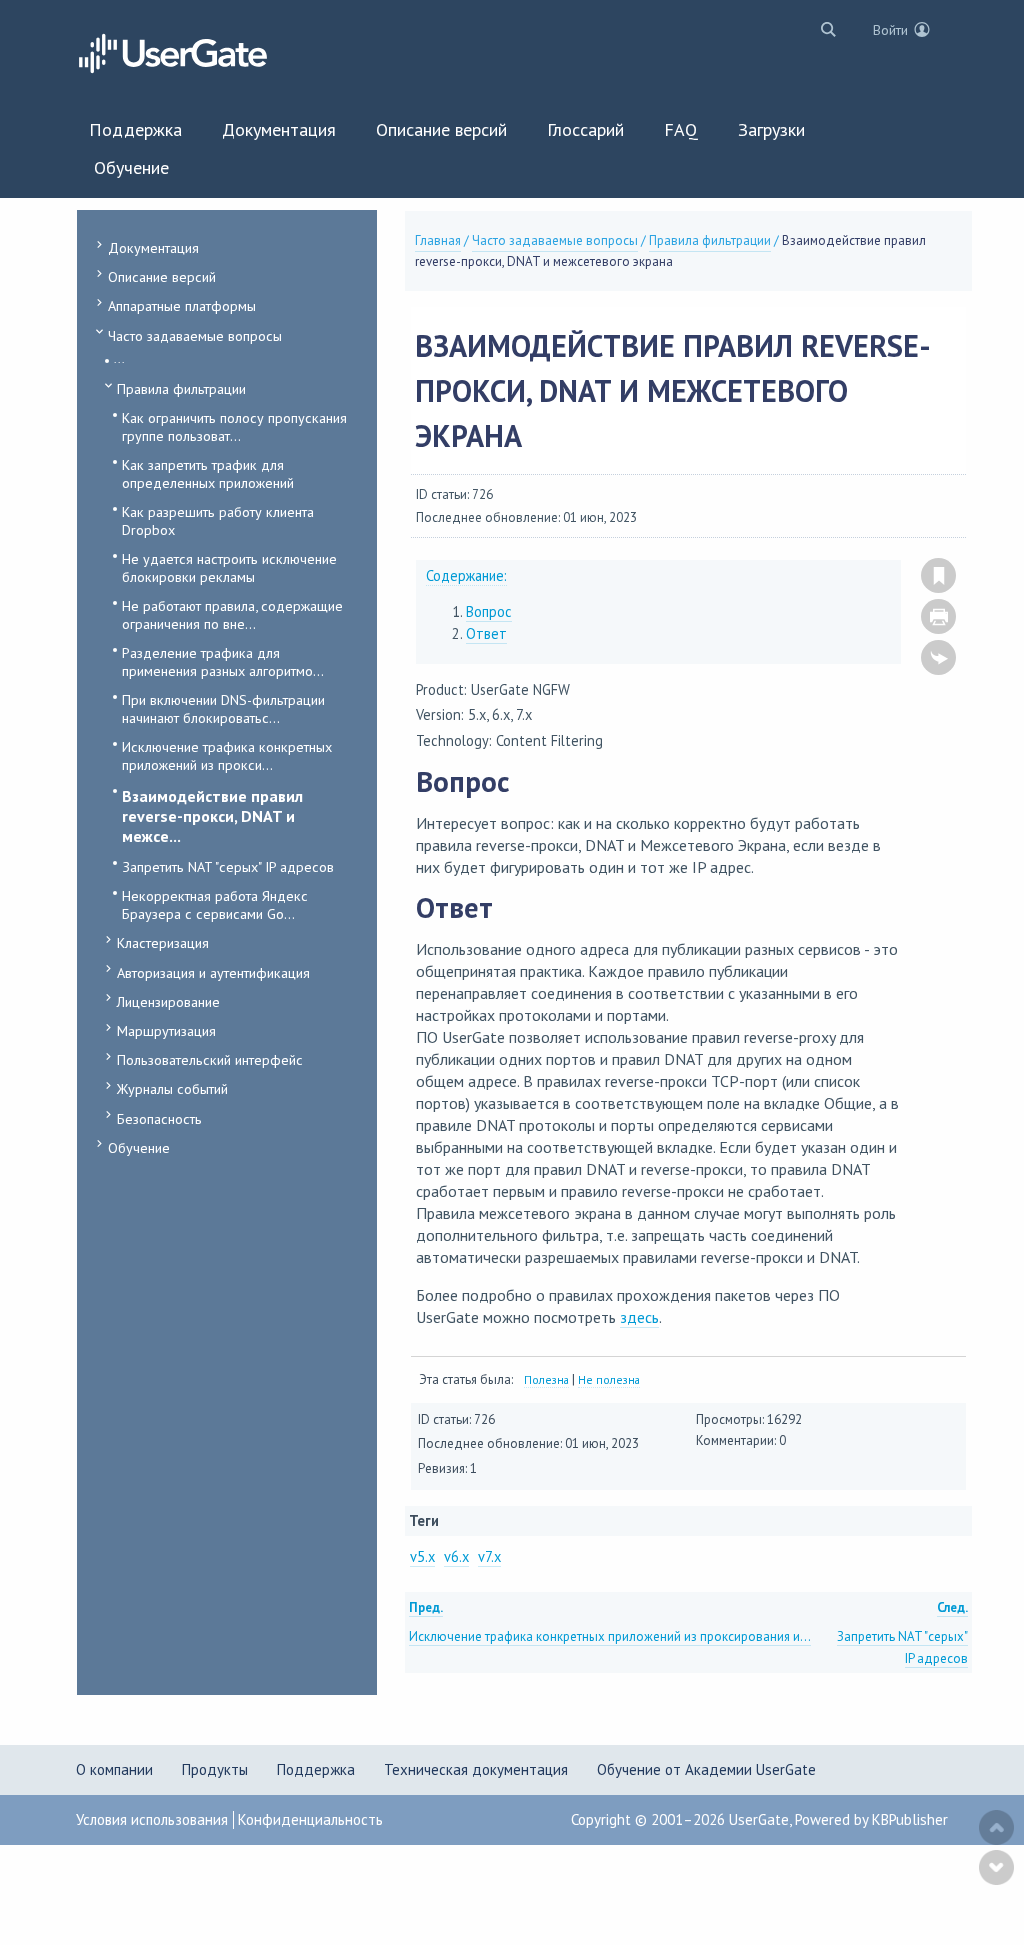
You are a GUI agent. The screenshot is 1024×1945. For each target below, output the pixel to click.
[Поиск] (823, 28)
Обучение (139, 1147)
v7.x (489, 1556)
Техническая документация (476, 1769)
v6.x (456, 1556)
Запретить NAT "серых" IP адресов (228, 866)
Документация (153, 247)
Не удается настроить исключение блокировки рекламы (229, 567)
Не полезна (609, 1379)
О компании (114, 1769)
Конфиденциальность (310, 1819)
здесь (639, 1317)
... (119, 358)
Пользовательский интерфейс (210, 1059)
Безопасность (159, 1118)
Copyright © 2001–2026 (650, 1819)
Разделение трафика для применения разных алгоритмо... (223, 661)
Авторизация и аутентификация (213, 972)
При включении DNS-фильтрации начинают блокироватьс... (223, 708)
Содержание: (466, 575)
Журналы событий (172, 1088)
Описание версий (162, 276)
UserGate (759, 1819)
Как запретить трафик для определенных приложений (208, 473)
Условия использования (152, 1819)
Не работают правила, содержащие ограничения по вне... (232, 614)
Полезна (546, 1379)
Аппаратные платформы (182, 305)
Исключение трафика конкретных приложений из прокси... (227, 755)
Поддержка (316, 1769)
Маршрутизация (166, 1030)
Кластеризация (163, 942)
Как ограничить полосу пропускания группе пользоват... (234, 426)
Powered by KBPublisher (871, 1819)
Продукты (215, 1769)
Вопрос (489, 611)
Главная (438, 240)
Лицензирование (168, 1001)
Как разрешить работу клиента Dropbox (218, 520)
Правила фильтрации (181, 388)
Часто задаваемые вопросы (195, 335)
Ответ (486, 633)
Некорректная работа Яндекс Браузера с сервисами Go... (215, 904)
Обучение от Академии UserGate (706, 1769)
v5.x (422, 1556)
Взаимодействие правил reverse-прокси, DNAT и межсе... (212, 816)
